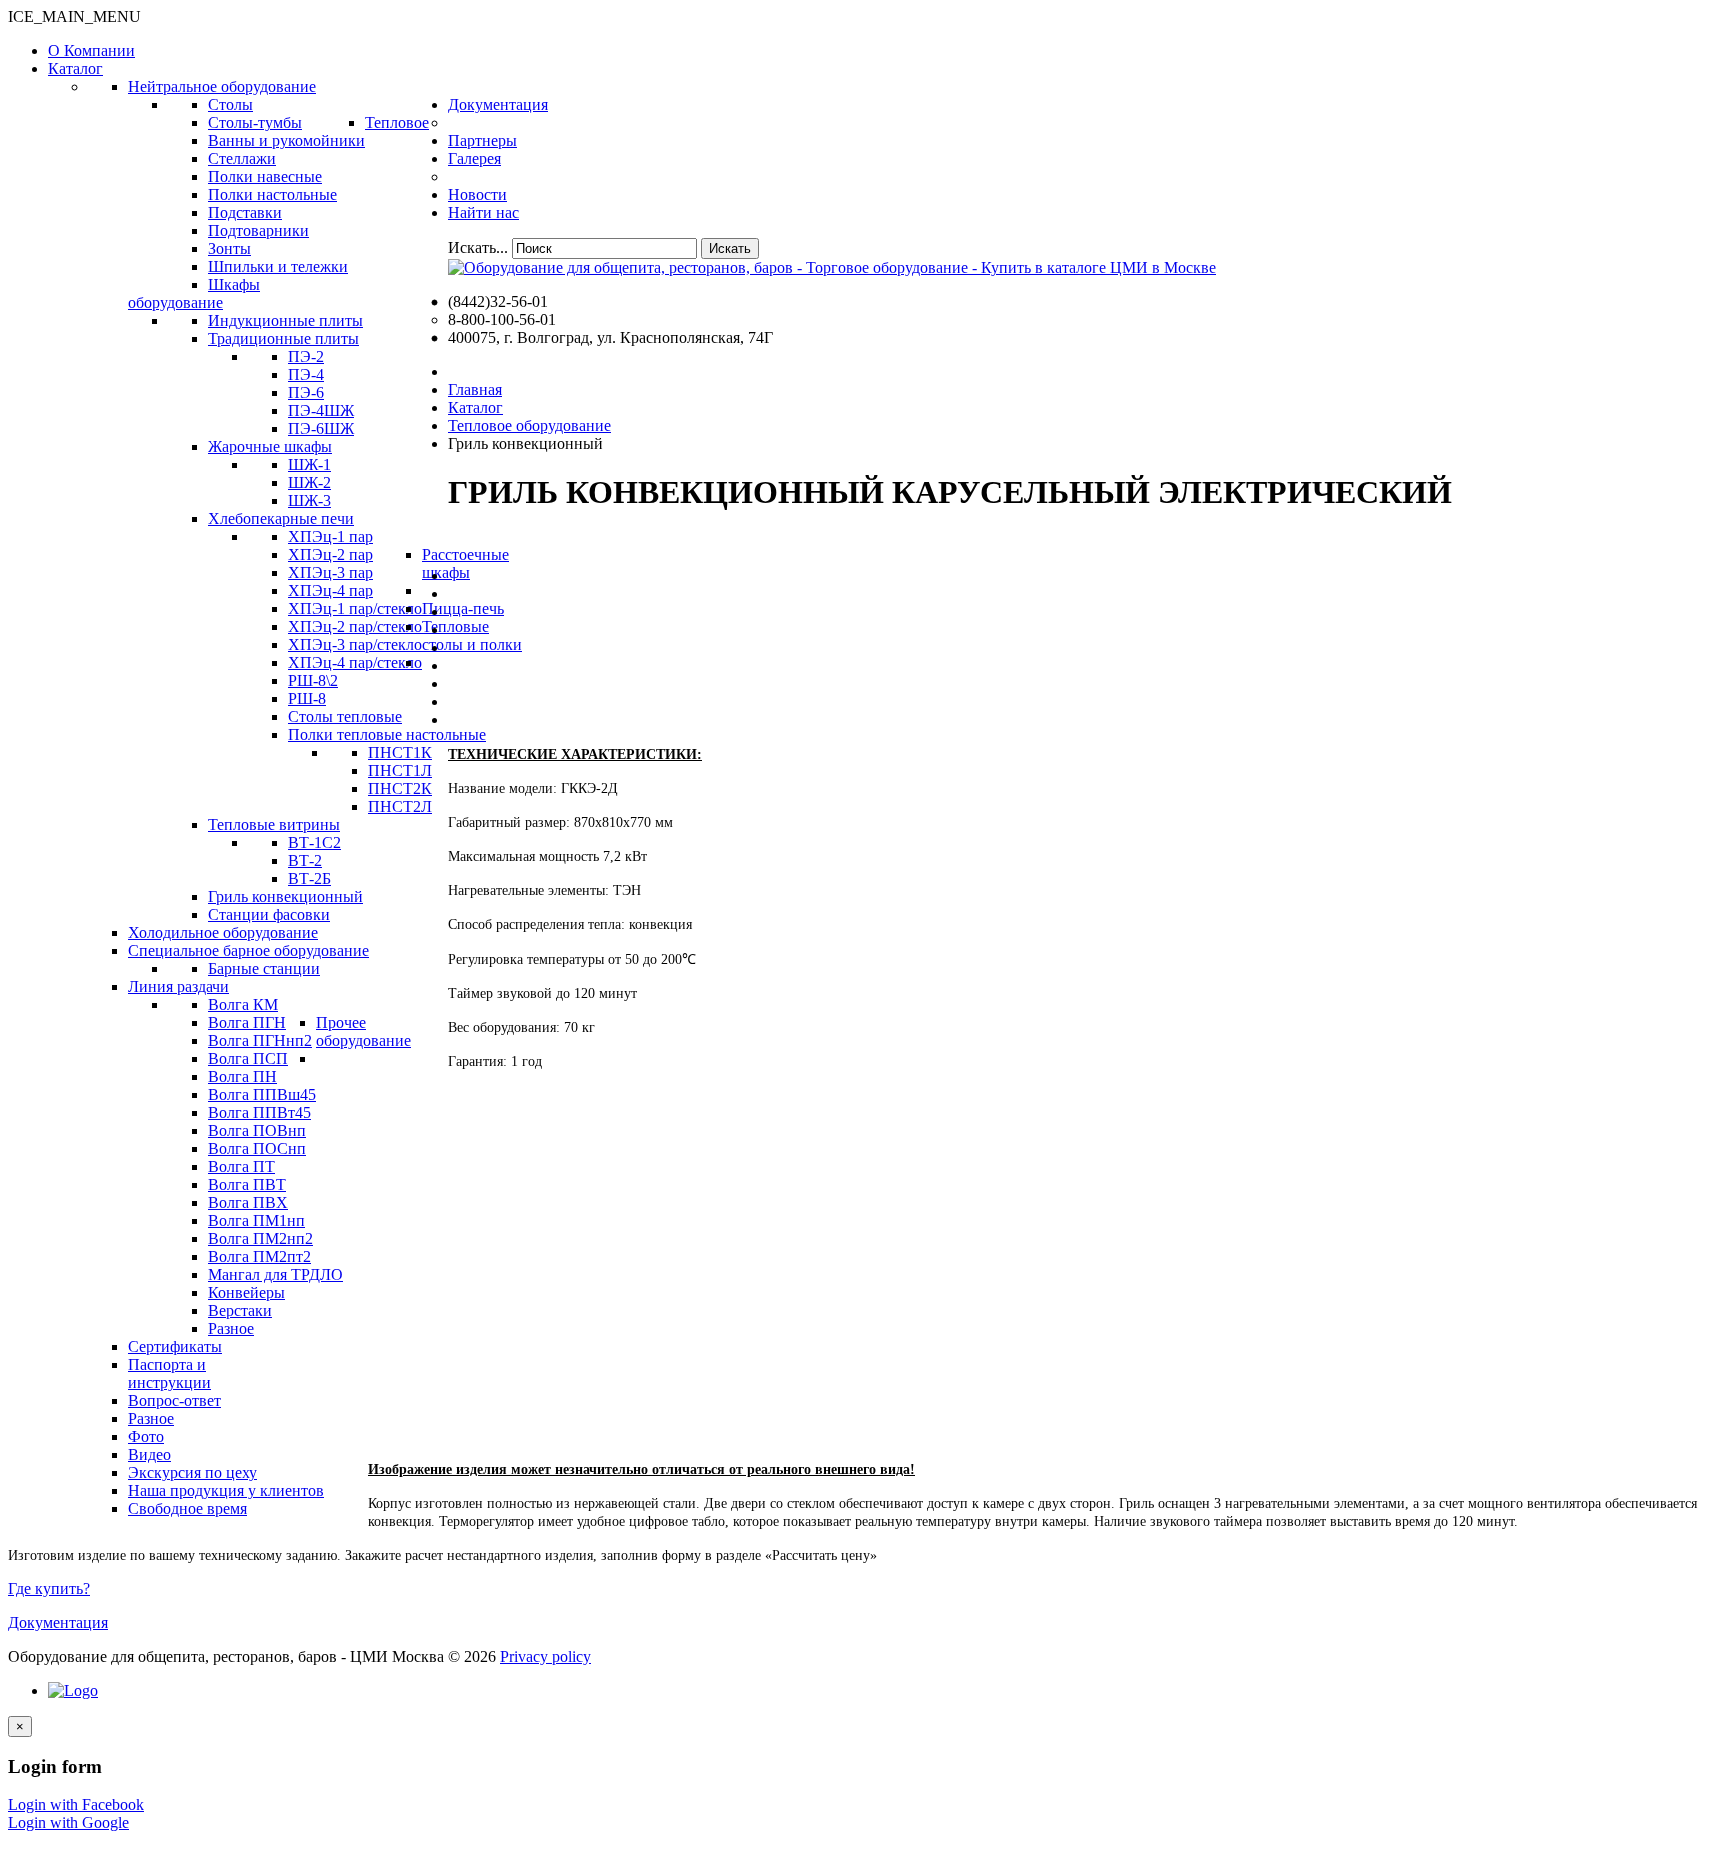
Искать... (478, 247)
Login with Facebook (76, 1804)
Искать (730, 248)
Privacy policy (545, 1656)
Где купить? (49, 1588)
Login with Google (68, 1822)
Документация (58, 1622)
